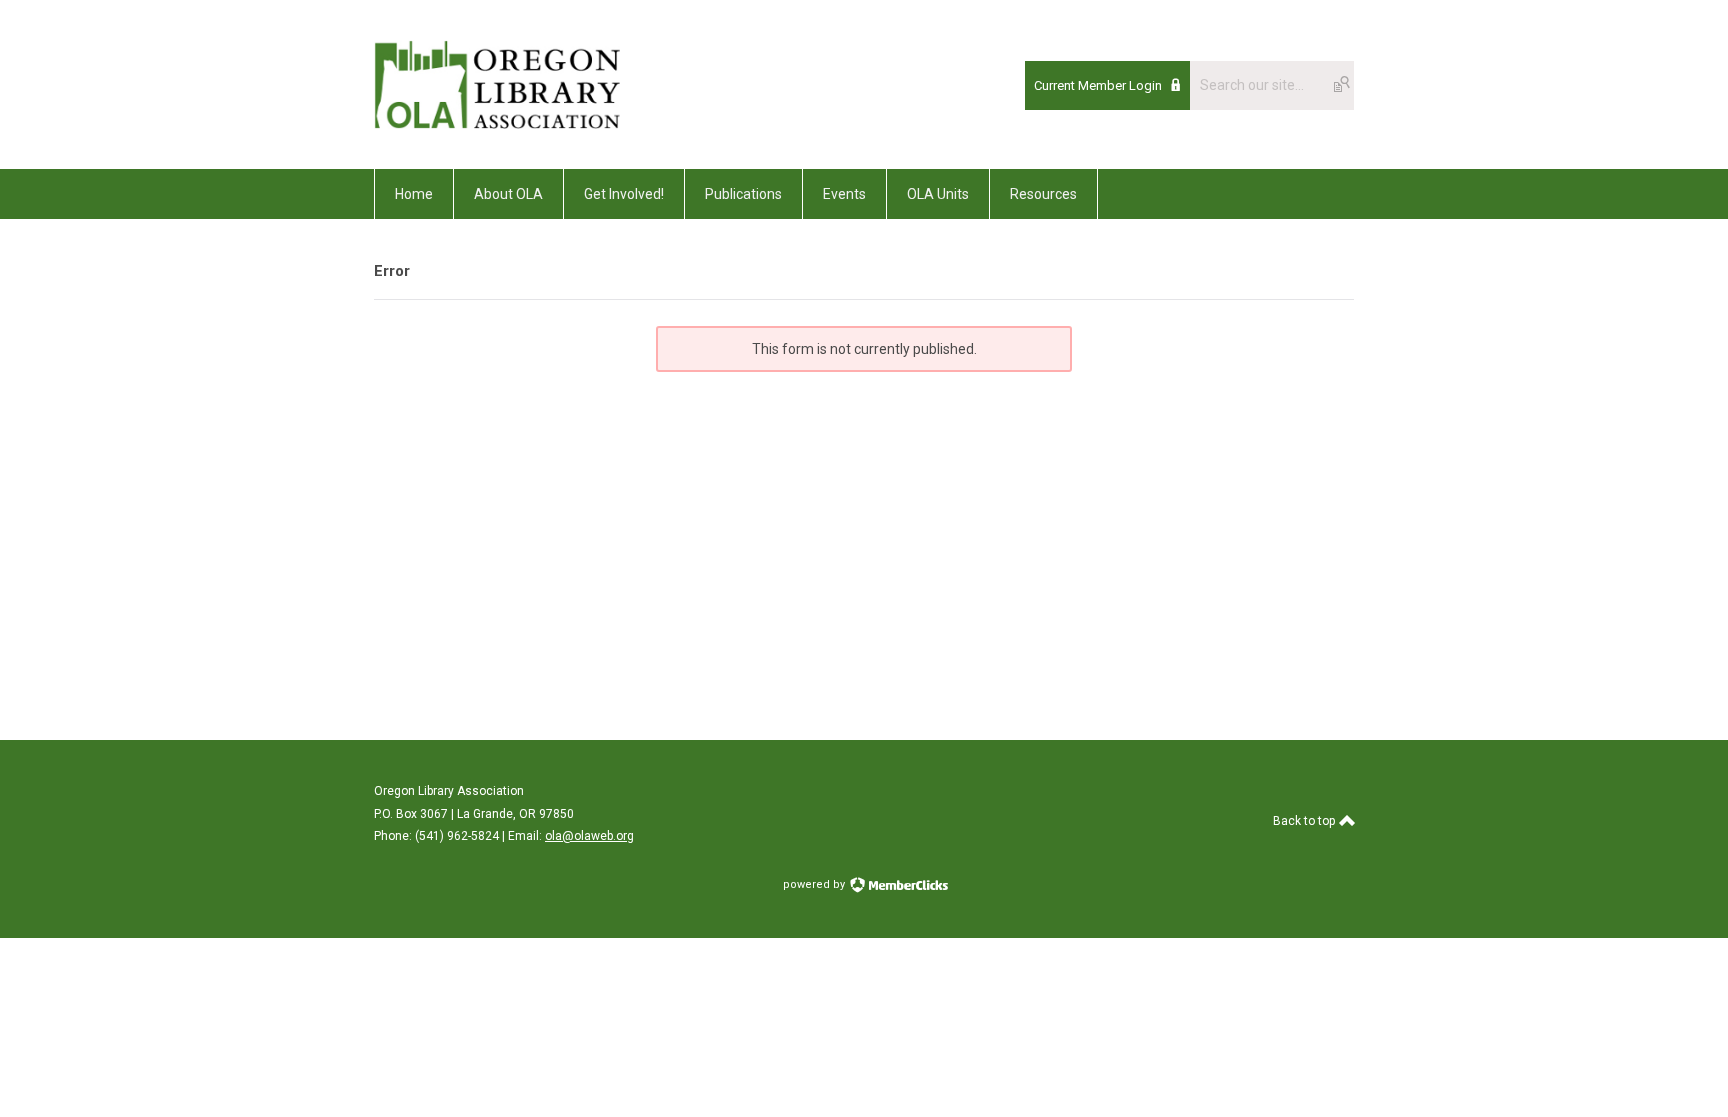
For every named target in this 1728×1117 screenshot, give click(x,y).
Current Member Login (1098, 85)
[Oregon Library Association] (497, 124)
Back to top (1305, 821)
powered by (815, 884)
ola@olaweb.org (589, 836)
